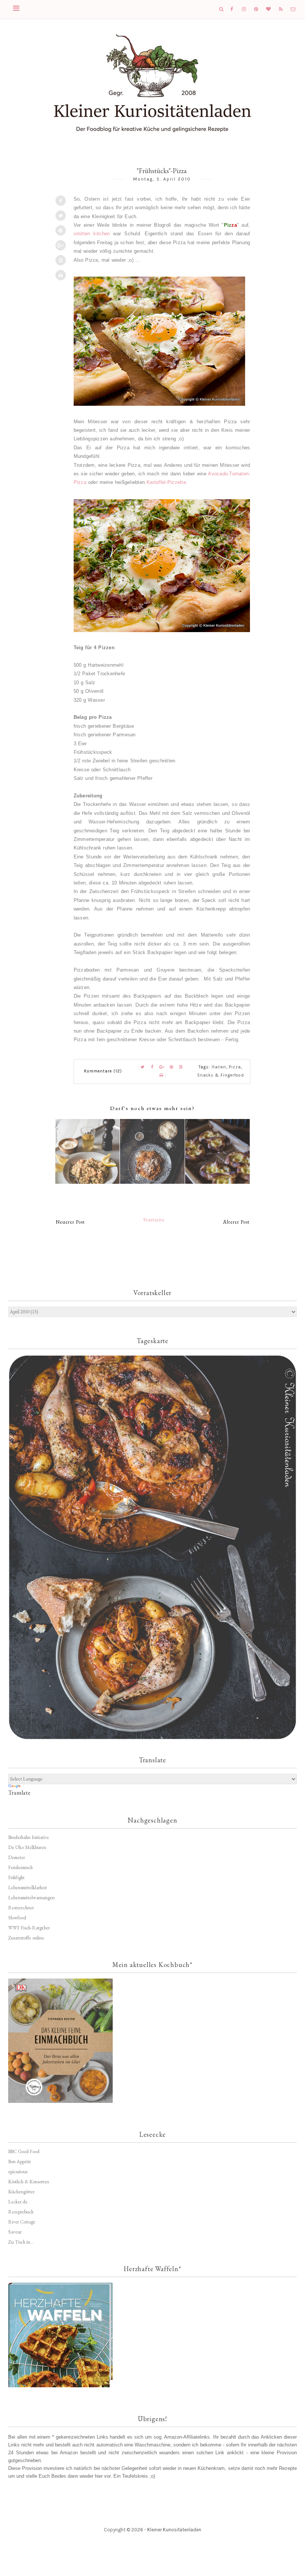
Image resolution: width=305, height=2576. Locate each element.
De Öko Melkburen (27, 1847)
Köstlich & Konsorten (29, 2182)
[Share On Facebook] (61, 201)
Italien (219, 1067)
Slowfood (17, 1918)
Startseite (154, 1220)
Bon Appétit (20, 2161)
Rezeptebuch (21, 2212)
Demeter (17, 1857)
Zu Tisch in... (21, 2242)
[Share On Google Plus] (61, 245)
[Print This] (61, 275)
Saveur (15, 2232)
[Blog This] (61, 260)
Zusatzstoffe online (26, 1938)
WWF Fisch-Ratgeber (29, 1928)
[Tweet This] (61, 216)
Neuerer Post (70, 1222)
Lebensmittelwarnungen (31, 1898)
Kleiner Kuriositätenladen (174, 2530)
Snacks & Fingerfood (221, 1075)
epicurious (18, 2172)
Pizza (235, 1067)
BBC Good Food (24, 2151)
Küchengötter (21, 2192)
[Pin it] (61, 230)
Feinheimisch (20, 1867)
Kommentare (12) (103, 1071)
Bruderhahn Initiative (29, 1837)
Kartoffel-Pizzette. (167, 482)
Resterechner (21, 1908)
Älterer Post (236, 1222)
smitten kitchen (92, 234)
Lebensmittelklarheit (28, 1888)
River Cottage (22, 2222)
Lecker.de (18, 2202)
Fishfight (16, 1877)
